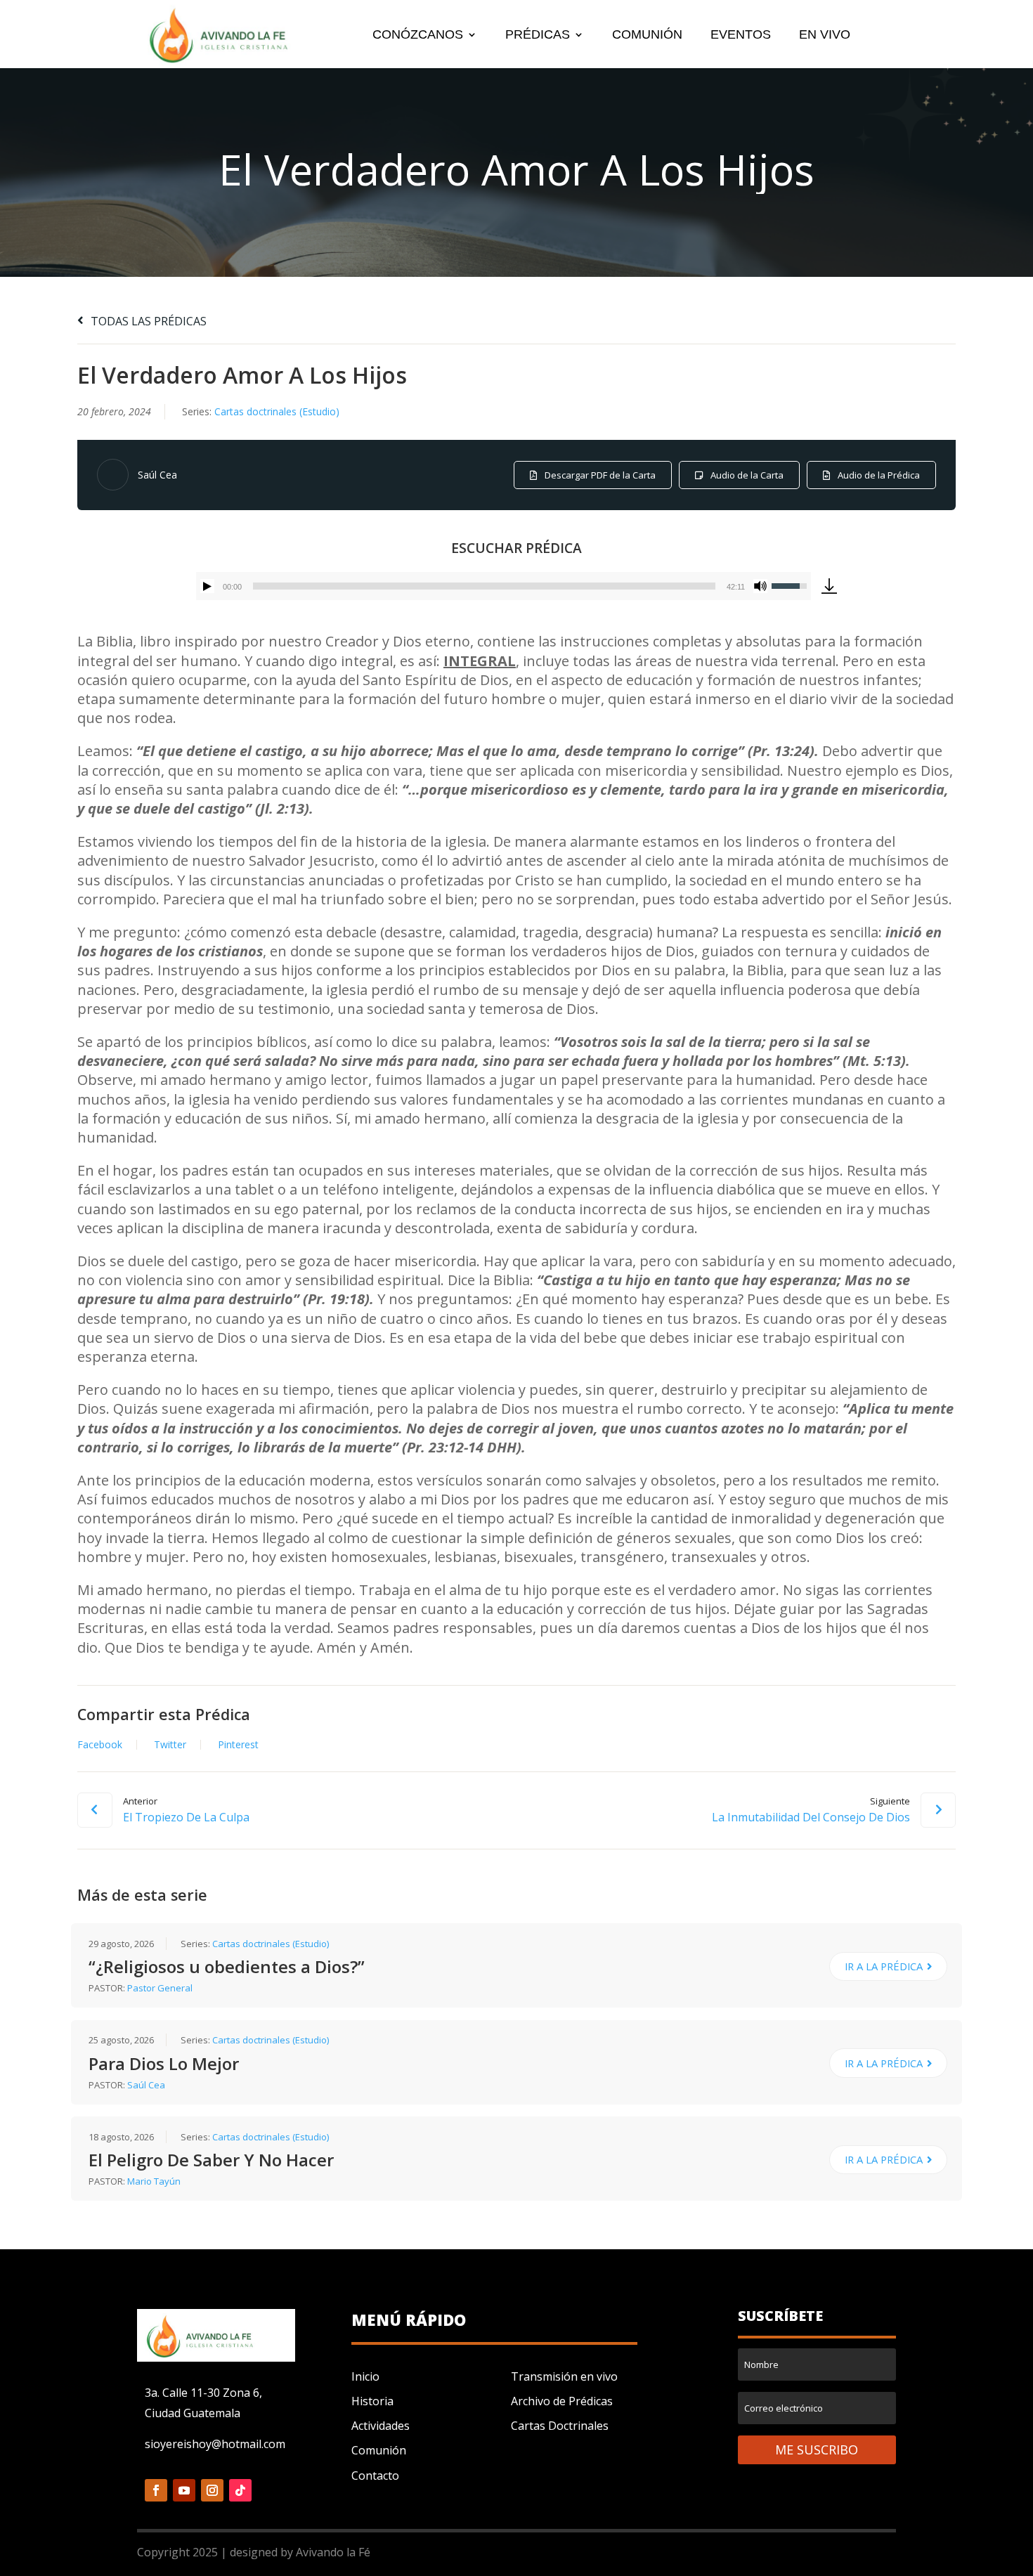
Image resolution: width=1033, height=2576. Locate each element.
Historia (372, 2401)
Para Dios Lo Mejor (164, 2063)
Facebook (100, 1745)
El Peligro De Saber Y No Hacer (211, 2160)
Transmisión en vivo (564, 2376)
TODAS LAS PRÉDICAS (147, 321)
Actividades (381, 2426)
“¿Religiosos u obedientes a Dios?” (227, 1966)
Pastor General (160, 1988)
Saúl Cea (157, 475)
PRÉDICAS (538, 35)
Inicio (365, 2376)
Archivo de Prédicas (562, 2401)
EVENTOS (741, 35)
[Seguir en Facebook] (156, 2490)
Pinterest (238, 1745)
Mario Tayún (154, 2181)
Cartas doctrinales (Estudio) (277, 411)
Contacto (375, 2476)
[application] (503, 586)
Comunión (379, 2450)
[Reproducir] (207, 586)
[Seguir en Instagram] (212, 2490)
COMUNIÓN (647, 35)
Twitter (170, 1745)
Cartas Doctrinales (560, 2426)
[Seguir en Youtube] (184, 2490)
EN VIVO (825, 35)
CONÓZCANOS (418, 35)
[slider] (484, 586)
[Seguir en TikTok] (240, 2490)
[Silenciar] (760, 586)
